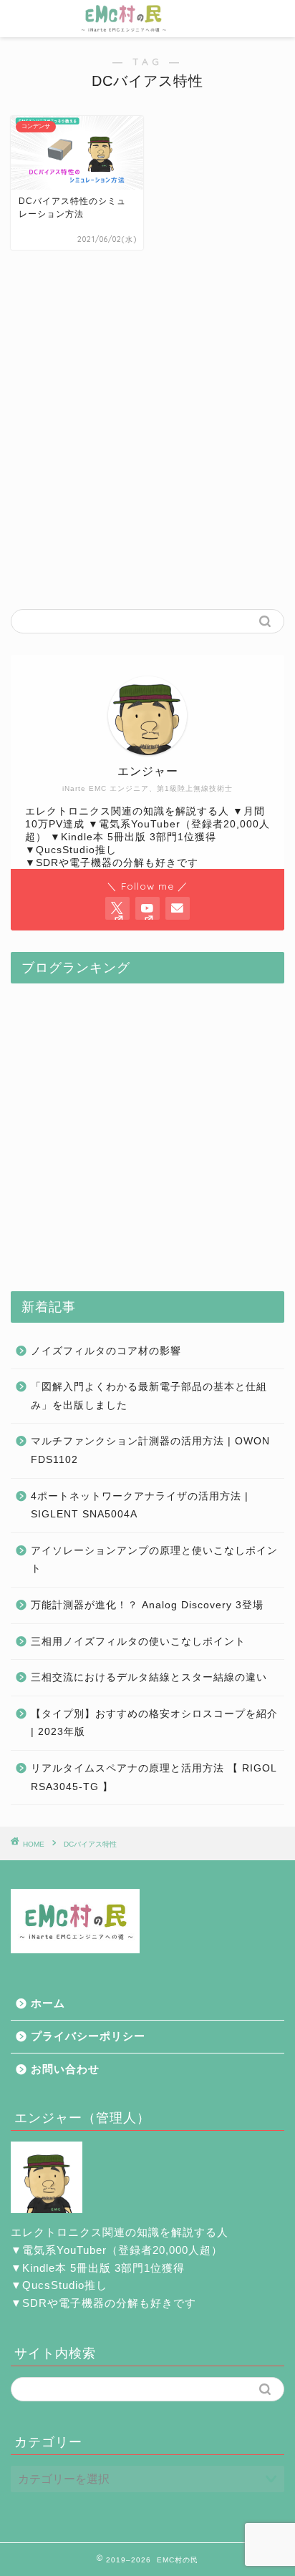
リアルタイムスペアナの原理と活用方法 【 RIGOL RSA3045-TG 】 (154, 1778)
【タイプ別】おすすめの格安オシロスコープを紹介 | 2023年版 (154, 1723)
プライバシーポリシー (88, 2036)
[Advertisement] (147, 440)
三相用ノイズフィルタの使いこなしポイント (138, 1642)
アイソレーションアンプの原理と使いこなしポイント (154, 1560)
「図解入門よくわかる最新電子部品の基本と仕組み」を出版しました (149, 1396)
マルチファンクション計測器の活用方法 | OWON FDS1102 (150, 1450)
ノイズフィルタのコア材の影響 (106, 1351)
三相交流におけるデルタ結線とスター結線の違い (149, 1677)
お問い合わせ (65, 2069)
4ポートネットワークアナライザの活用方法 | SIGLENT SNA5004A (140, 1506)
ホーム (48, 2003)
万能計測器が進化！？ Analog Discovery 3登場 (147, 1605)
